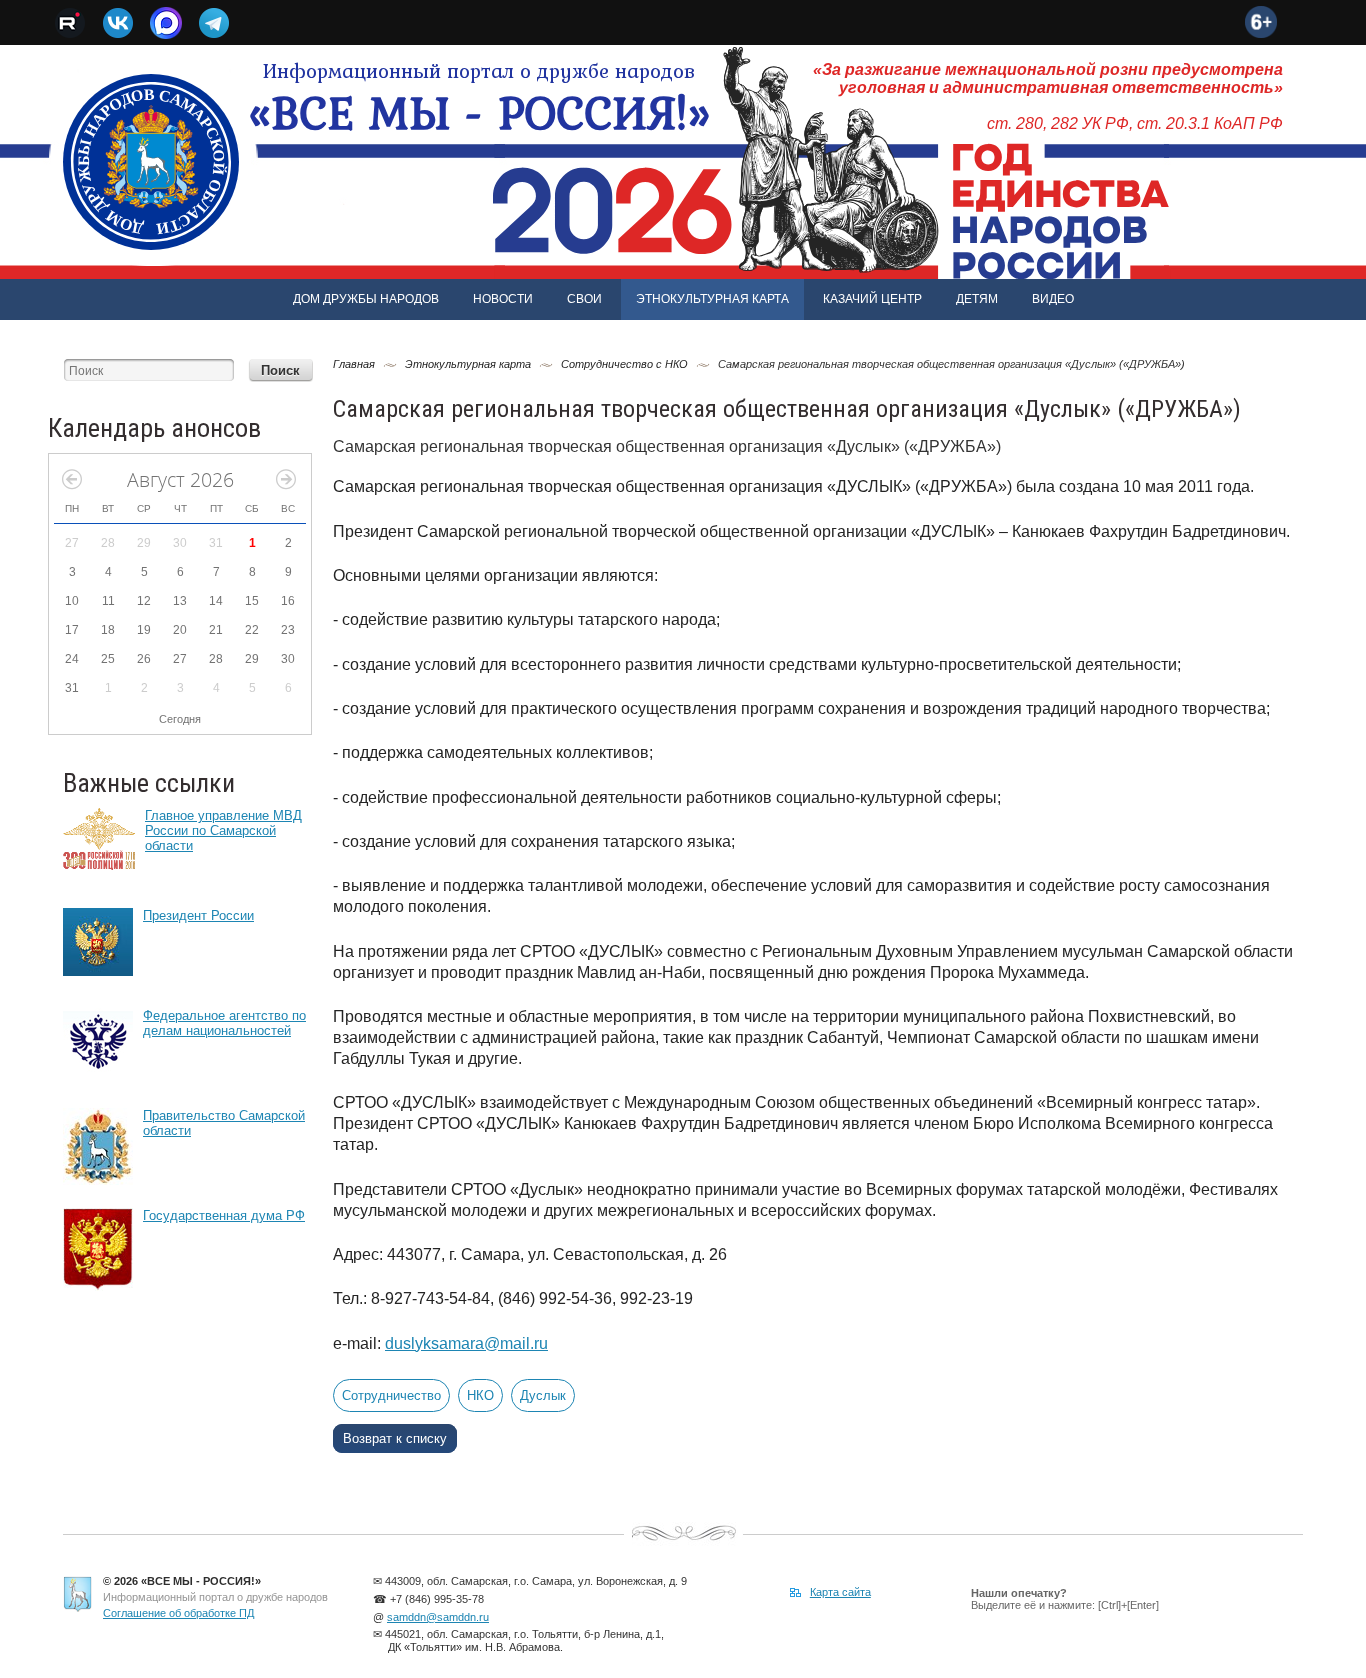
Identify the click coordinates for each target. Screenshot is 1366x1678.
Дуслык (543, 1395)
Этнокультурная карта (712, 299)
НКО (480, 1395)
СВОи (584, 299)
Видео (1053, 299)
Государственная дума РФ (224, 1215)
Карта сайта (840, 1592)
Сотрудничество (391, 1395)
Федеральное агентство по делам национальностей (224, 1023)
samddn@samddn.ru (438, 1617)
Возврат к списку (395, 1438)
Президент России (198, 915)
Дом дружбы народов (366, 299)
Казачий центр (872, 299)
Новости (503, 299)
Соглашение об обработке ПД (178, 1613)
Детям (977, 299)
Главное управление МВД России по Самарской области (223, 830)
